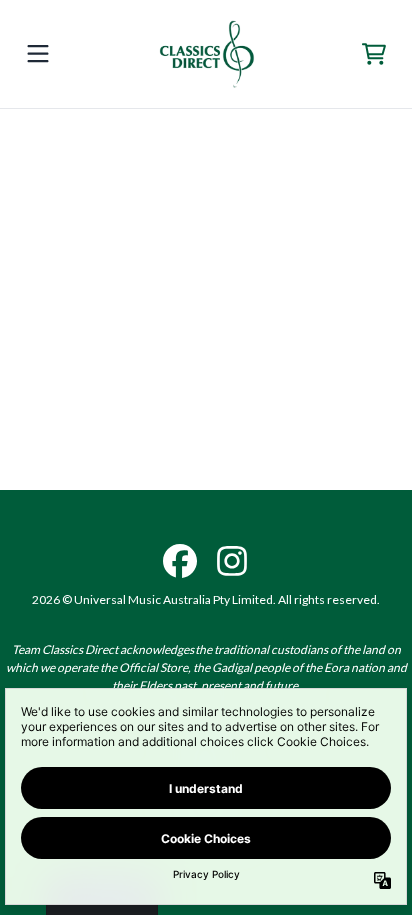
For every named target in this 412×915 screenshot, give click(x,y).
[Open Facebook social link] (180, 561)
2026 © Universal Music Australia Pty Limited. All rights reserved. (206, 599)
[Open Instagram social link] (232, 561)
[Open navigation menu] (38, 54)
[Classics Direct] (206, 54)
